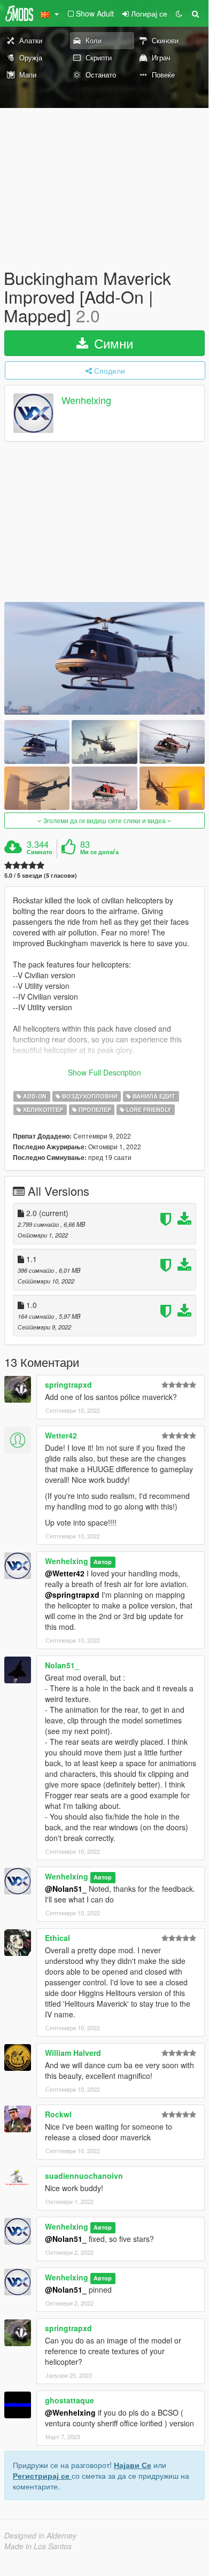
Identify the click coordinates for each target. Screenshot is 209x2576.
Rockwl (58, 2114)
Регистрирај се (42, 2476)
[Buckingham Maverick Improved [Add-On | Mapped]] (104, 658)
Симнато (40, 852)
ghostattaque (69, 2400)
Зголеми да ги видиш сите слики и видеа (104, 820)
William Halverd (73, 2053)
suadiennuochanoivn (84, 2176)
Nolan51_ (62, 1665)
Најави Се (133, 2465)
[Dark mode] (179, 13)
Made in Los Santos (38, 2546)
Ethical (57, 1938)
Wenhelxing (86, 400)
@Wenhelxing (70, 2412)
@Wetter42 (65, 1573)
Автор (103, 1562)
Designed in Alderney (40, 2535)
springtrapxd (68, 1384)
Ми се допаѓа (99, 852)
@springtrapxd (72, 1595)
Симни (112, 343)
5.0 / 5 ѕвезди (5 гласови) (41, 875)
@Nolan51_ (66, 1889)
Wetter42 (61, 1435)
